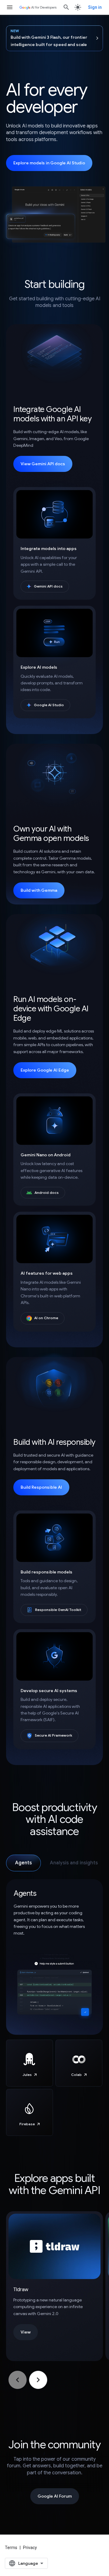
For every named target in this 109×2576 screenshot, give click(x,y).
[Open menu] (10, 7)
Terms (11, 2548)
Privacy (30, 2548)
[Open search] (66, 7)
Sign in (95, 7)
